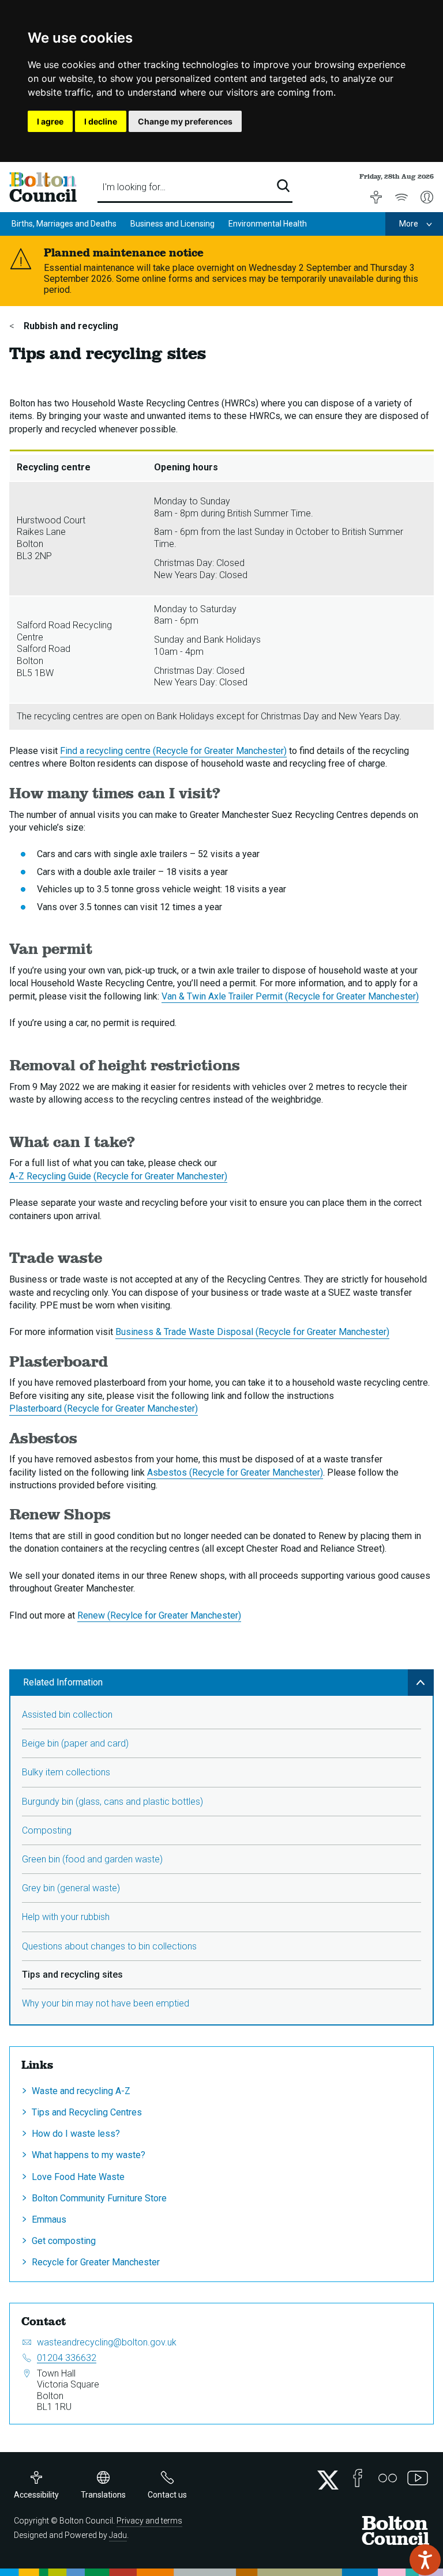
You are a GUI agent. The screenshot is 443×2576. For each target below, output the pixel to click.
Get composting (64, 2241)
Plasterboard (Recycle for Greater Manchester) (104, 1408)
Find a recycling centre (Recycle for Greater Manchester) (173, 751)
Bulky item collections (66, 1772)
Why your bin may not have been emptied (106, 2003)
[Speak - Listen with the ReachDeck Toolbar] (425, 2560)
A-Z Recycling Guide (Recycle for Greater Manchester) (118, 1176)
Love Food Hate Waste (78, 2177)
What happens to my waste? (89, 2155)
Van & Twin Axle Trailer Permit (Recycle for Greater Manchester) (290, 996)
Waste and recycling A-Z (81, 2091)
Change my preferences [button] (185, 121)
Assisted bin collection (67, 1715)
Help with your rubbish (66, 1917)
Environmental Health (268, 224)
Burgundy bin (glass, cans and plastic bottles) (112, 1802)
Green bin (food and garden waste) (92, 1859)
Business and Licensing (172, 224)
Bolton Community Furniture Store (99, 2198)
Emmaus (49, 2219)
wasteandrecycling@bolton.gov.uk (107, 2342)
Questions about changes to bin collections (109, 1946)
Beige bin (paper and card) (75, 1743)
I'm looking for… (134, 187)
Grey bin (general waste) (71, 1888)
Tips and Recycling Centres (87, 2112)
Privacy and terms (149, 2521)
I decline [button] (101, 121)
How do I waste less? (76, 2134)
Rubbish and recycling (70, 326)
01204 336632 (67, 2358)
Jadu (118, 2535)
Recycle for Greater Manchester (96, 2262)
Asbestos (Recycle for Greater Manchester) (235, 1472)
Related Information (63, 1682)
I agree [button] (50, 121)
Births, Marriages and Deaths (64, 224)
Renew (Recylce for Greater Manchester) (159, 1615)
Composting (47, 1830)
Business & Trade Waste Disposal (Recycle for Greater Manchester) (252, 1332)
